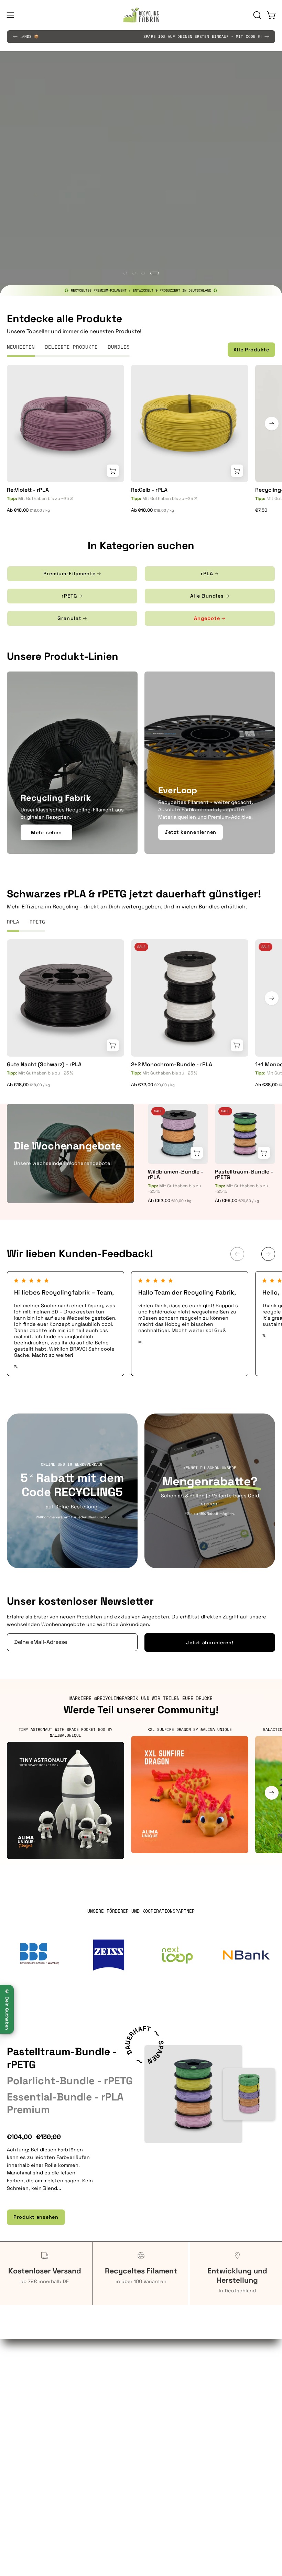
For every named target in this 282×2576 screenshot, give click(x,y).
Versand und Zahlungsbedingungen (50, 2510)
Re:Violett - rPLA (28, 490)
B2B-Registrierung (171, 2424)
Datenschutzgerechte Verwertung (190, 2393)
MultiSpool (161, 2480)
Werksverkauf (164, 2404)
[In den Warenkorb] (113, 471)
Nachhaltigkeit (166, 2469)
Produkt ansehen (36, 2217)
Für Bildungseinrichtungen (39, 2404)
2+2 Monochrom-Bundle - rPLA (172, 1065)
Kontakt (158, 2414)
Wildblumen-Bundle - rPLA (176, 1175)
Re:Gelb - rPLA (149, 490)
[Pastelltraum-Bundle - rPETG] (193, 2094)
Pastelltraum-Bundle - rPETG (244, 1175)
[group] (141, 36)
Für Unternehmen (28, 2393)
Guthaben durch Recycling (40, 2383)
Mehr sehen (46, 832)
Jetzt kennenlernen (191, 832)
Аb (29, 510)
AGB (12, 2459)
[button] (257, 15)
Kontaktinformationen (34, 2469)
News (155, 2490)
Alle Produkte (251, 350)
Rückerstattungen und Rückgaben (48, 2490)
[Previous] (15, 36)
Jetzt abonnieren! (210, 1642)
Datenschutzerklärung (34, 2480)
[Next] (267, 36)
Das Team (159, 2459)
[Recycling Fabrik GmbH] (141, 15)
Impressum (20, 2521)
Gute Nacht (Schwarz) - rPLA (44, 1065)
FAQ (152, 2383)
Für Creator (20, 2414)
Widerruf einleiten (29, 2500)
